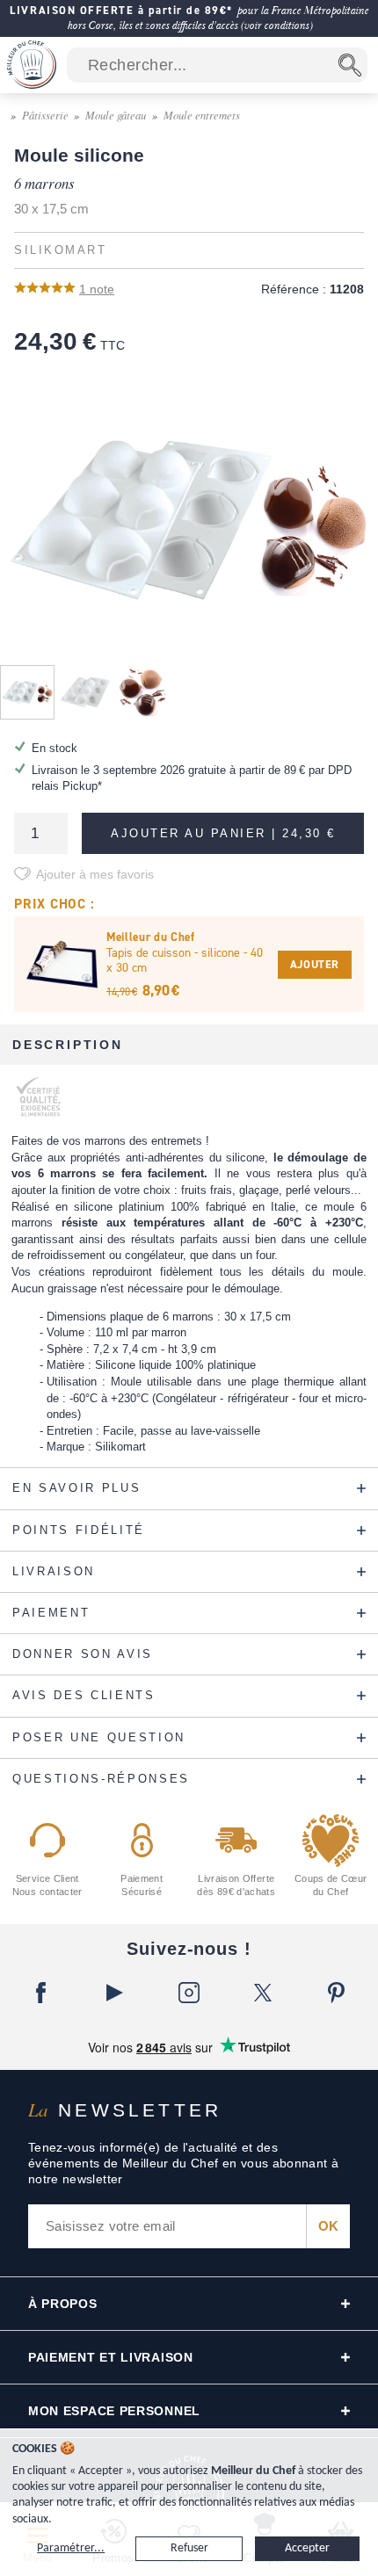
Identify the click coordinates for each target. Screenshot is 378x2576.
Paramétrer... (71, 2548)
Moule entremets (202, 115)
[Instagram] (189, 1993)
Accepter (307, 2548)
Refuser (189, 2548)
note (97, 289)
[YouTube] (115, 1993)
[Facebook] (41, 1993)
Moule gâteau (116, 115)
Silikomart (60, 250)
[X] (263, 1993)
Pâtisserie (45, 115)
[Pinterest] (337, 1993)
